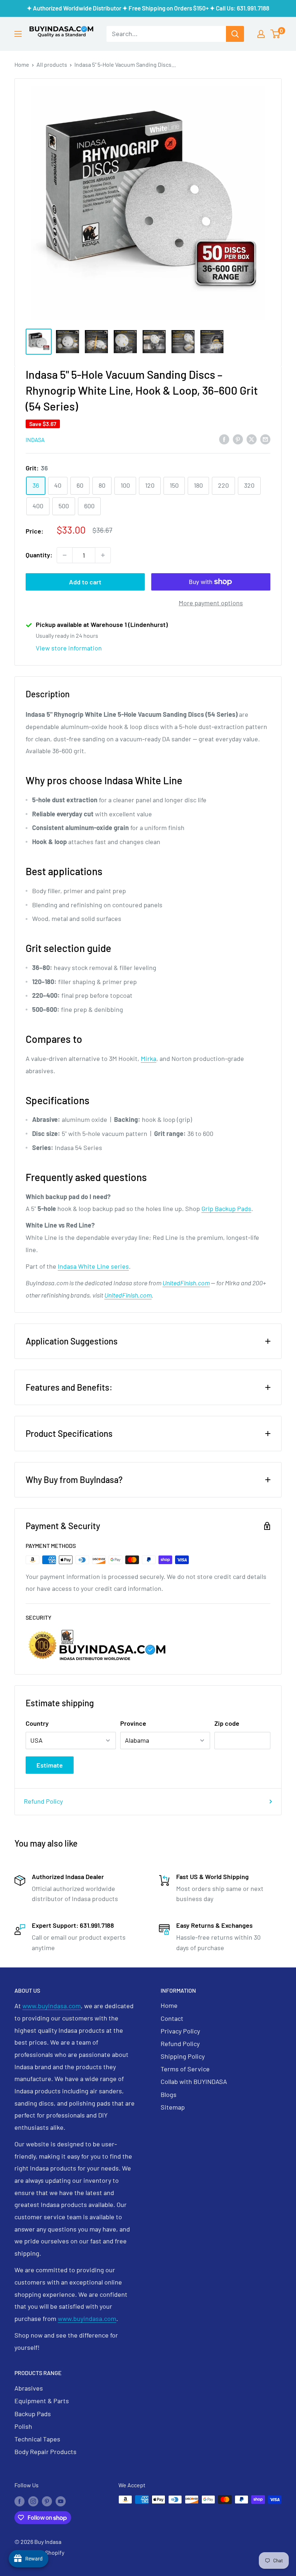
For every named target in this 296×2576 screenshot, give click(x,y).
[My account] (261, 34)
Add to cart (85, 582)
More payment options (211, 603)
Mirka (149, 1058)
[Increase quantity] (103, 555)
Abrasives (29, 2388)
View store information (69, 648)
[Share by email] (265, 439)
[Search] (235, 34)
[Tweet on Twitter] (252, 439)
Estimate (50, 1765)
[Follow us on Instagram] (33, 2501)
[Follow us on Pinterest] (47, 2501)
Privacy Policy (180, 2031)
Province (133, 1723)
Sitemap (173, 2107)
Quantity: (39, 555)
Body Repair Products (45, 2452)
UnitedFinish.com (186, 1283)
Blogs (169, 2094)
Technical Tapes (37, 2439)
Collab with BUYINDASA (194, 2081)
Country (37, 1723)
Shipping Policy (183, 2056)
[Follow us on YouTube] (61, 2501)
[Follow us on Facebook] (19, 2501)
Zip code (227, 1723)
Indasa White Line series (93, 1266)
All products (52, 64)
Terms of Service (185, 2069)
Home (22, 64)
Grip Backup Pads (226, 1208)
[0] (276, 34)
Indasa (35, 440)
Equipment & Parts (42, 2401)
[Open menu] (18, 34)
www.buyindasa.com (52, 2006)
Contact (172, 2018)
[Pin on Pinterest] (238, 439)
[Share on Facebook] (224, 439)
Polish (23, 2426)
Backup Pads (33, 2414)
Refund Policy (43, 1801)
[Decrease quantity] (65, 555)
